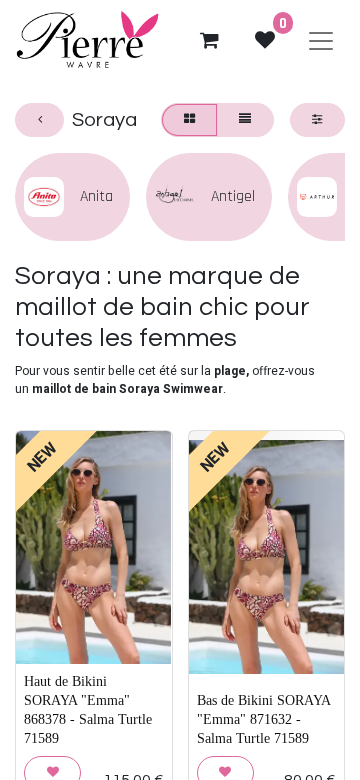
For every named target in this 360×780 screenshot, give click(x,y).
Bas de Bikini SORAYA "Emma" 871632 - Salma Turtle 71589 (263, 719)
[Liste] (245, 120)
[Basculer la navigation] (321, 40)
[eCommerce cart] (209, 40)
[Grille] (189, 120)
